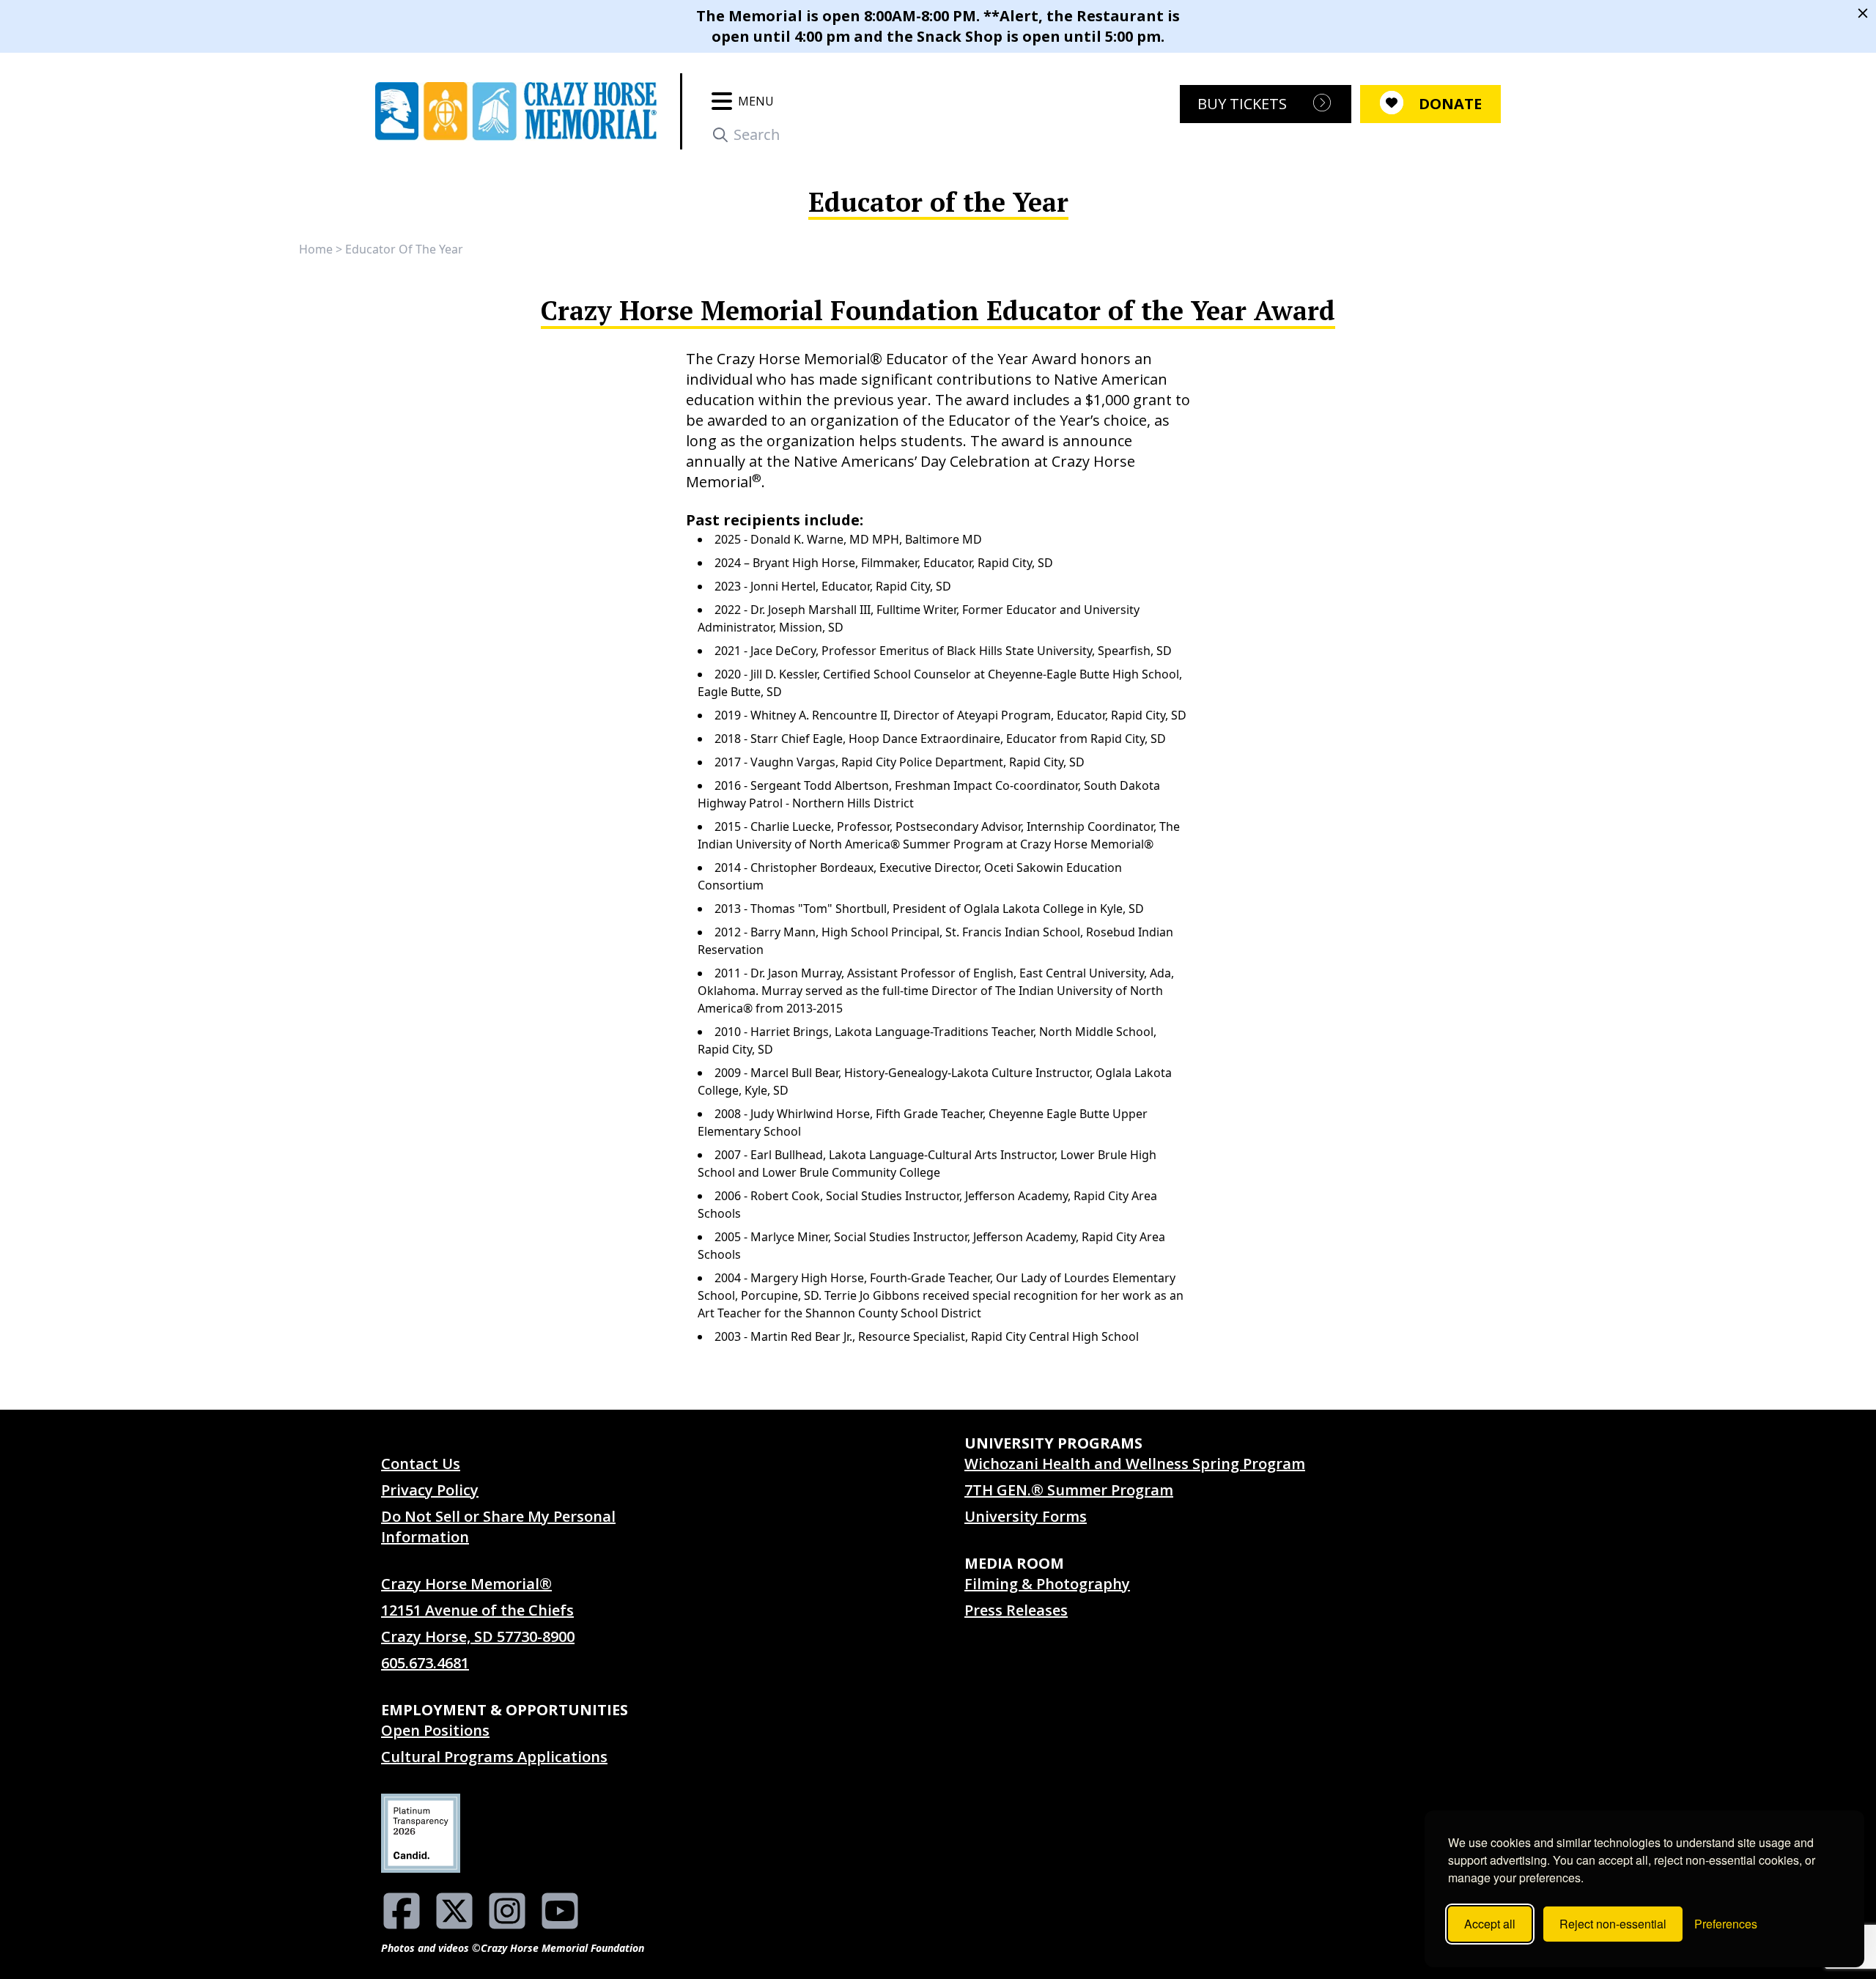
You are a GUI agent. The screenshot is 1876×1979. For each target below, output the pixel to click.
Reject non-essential (1613, 1924)
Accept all (1490, 1924)
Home (316, 249)
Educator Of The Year (404, 249)
